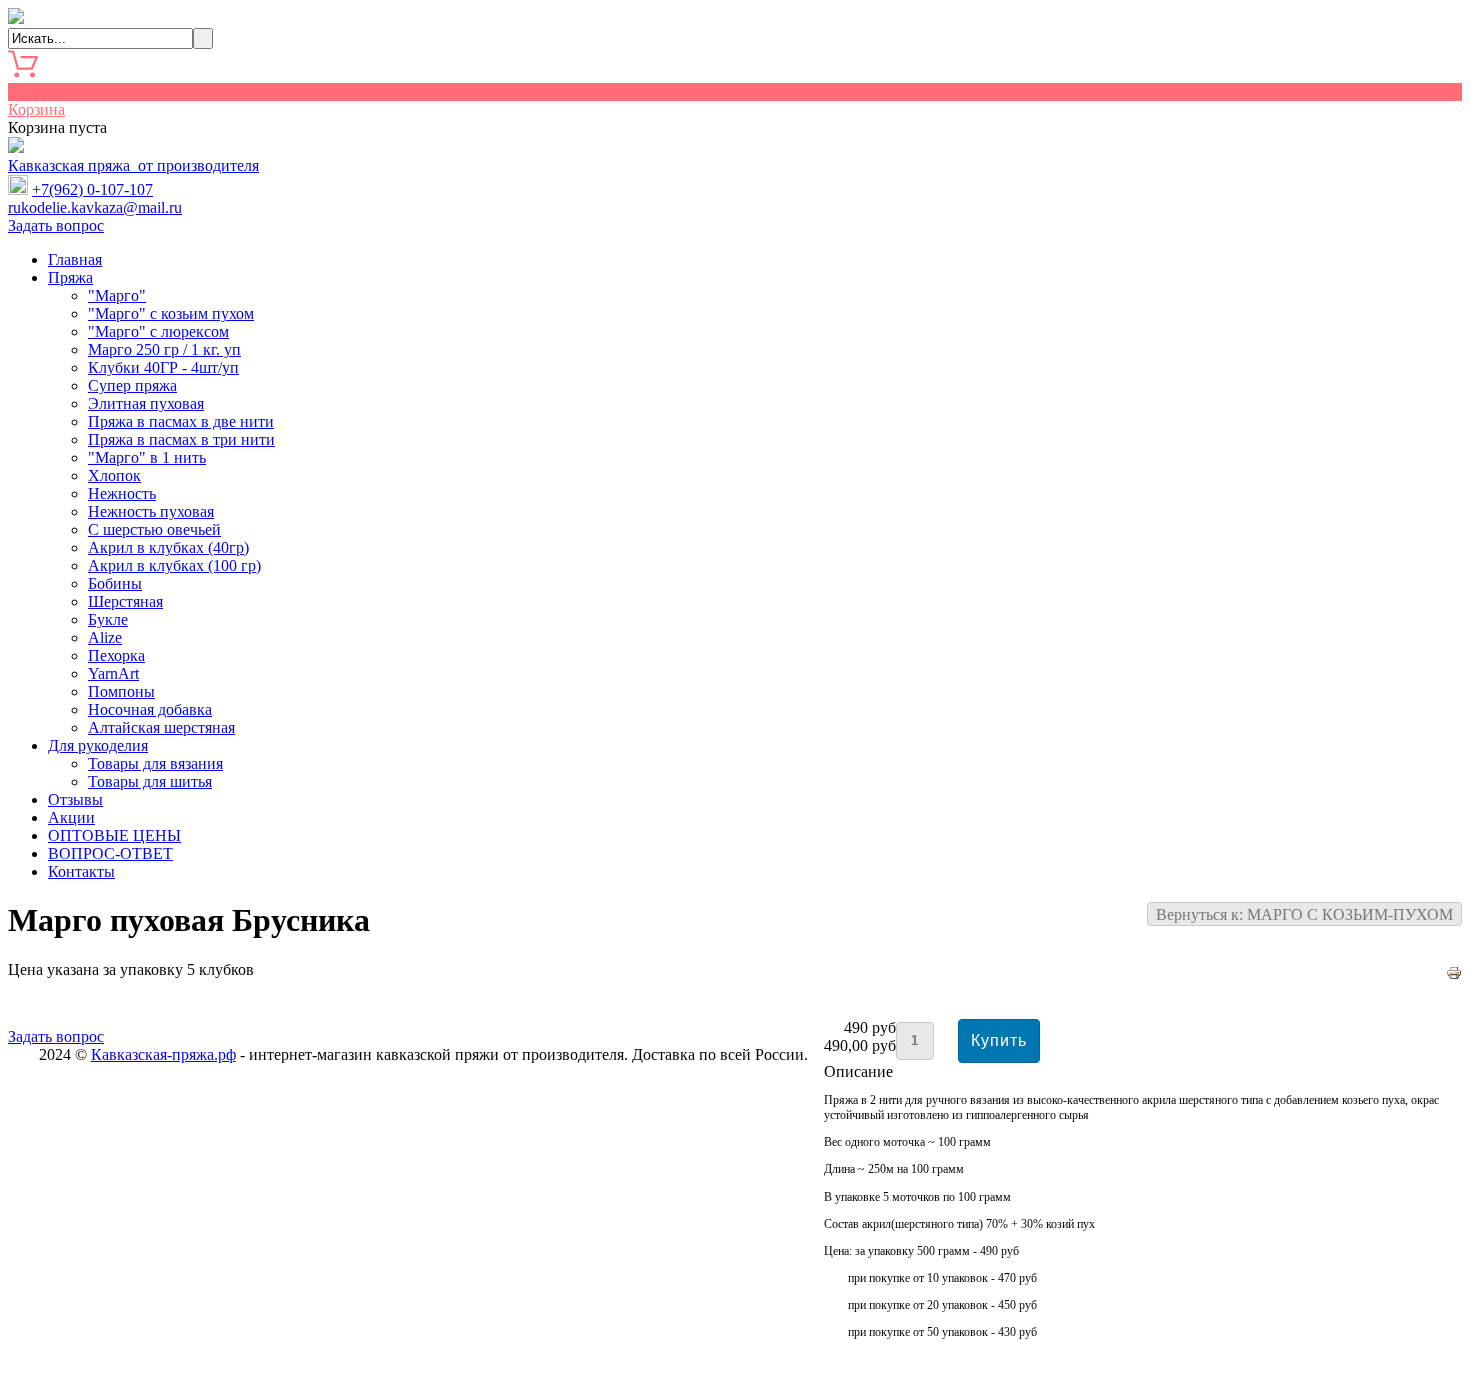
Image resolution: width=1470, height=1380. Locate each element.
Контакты (81, 871)
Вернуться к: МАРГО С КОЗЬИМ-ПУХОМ (1304, 914)
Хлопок (114, 475)
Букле (108, 619)
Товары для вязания (155, 763)
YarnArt (113, 673)
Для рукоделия (98, 745)
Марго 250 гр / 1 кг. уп (164, 349)
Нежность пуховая (151, 511)
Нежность (122, 493)
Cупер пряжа (132, 385)
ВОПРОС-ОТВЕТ (110, 853)
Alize (105, 637)
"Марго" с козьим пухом (171, 313)
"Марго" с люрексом (158, 331)
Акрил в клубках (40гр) (168, 547)
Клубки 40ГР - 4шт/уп (163, 367)
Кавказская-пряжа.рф (163, 1054)
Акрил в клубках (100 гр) (174, 565)
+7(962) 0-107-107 (92, 189)
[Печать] (1454, 975)
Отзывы (75, 799)
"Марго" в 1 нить (147, 457)
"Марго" (117, 295)
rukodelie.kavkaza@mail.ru (95, 207)
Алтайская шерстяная (161, 727)
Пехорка (116, 655)
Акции (71, 817)
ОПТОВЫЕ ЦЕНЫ (114, 835)
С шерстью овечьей (154, 529)
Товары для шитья (150, 781)
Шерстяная (125, 601)
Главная (75, 259)
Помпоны (121, 691)
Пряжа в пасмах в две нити (181, 421)
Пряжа (70, 277)
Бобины (115, 583)
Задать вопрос (56, 225)
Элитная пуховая (146, 403)
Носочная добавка (150, 709)
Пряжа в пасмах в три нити (181, 439)
